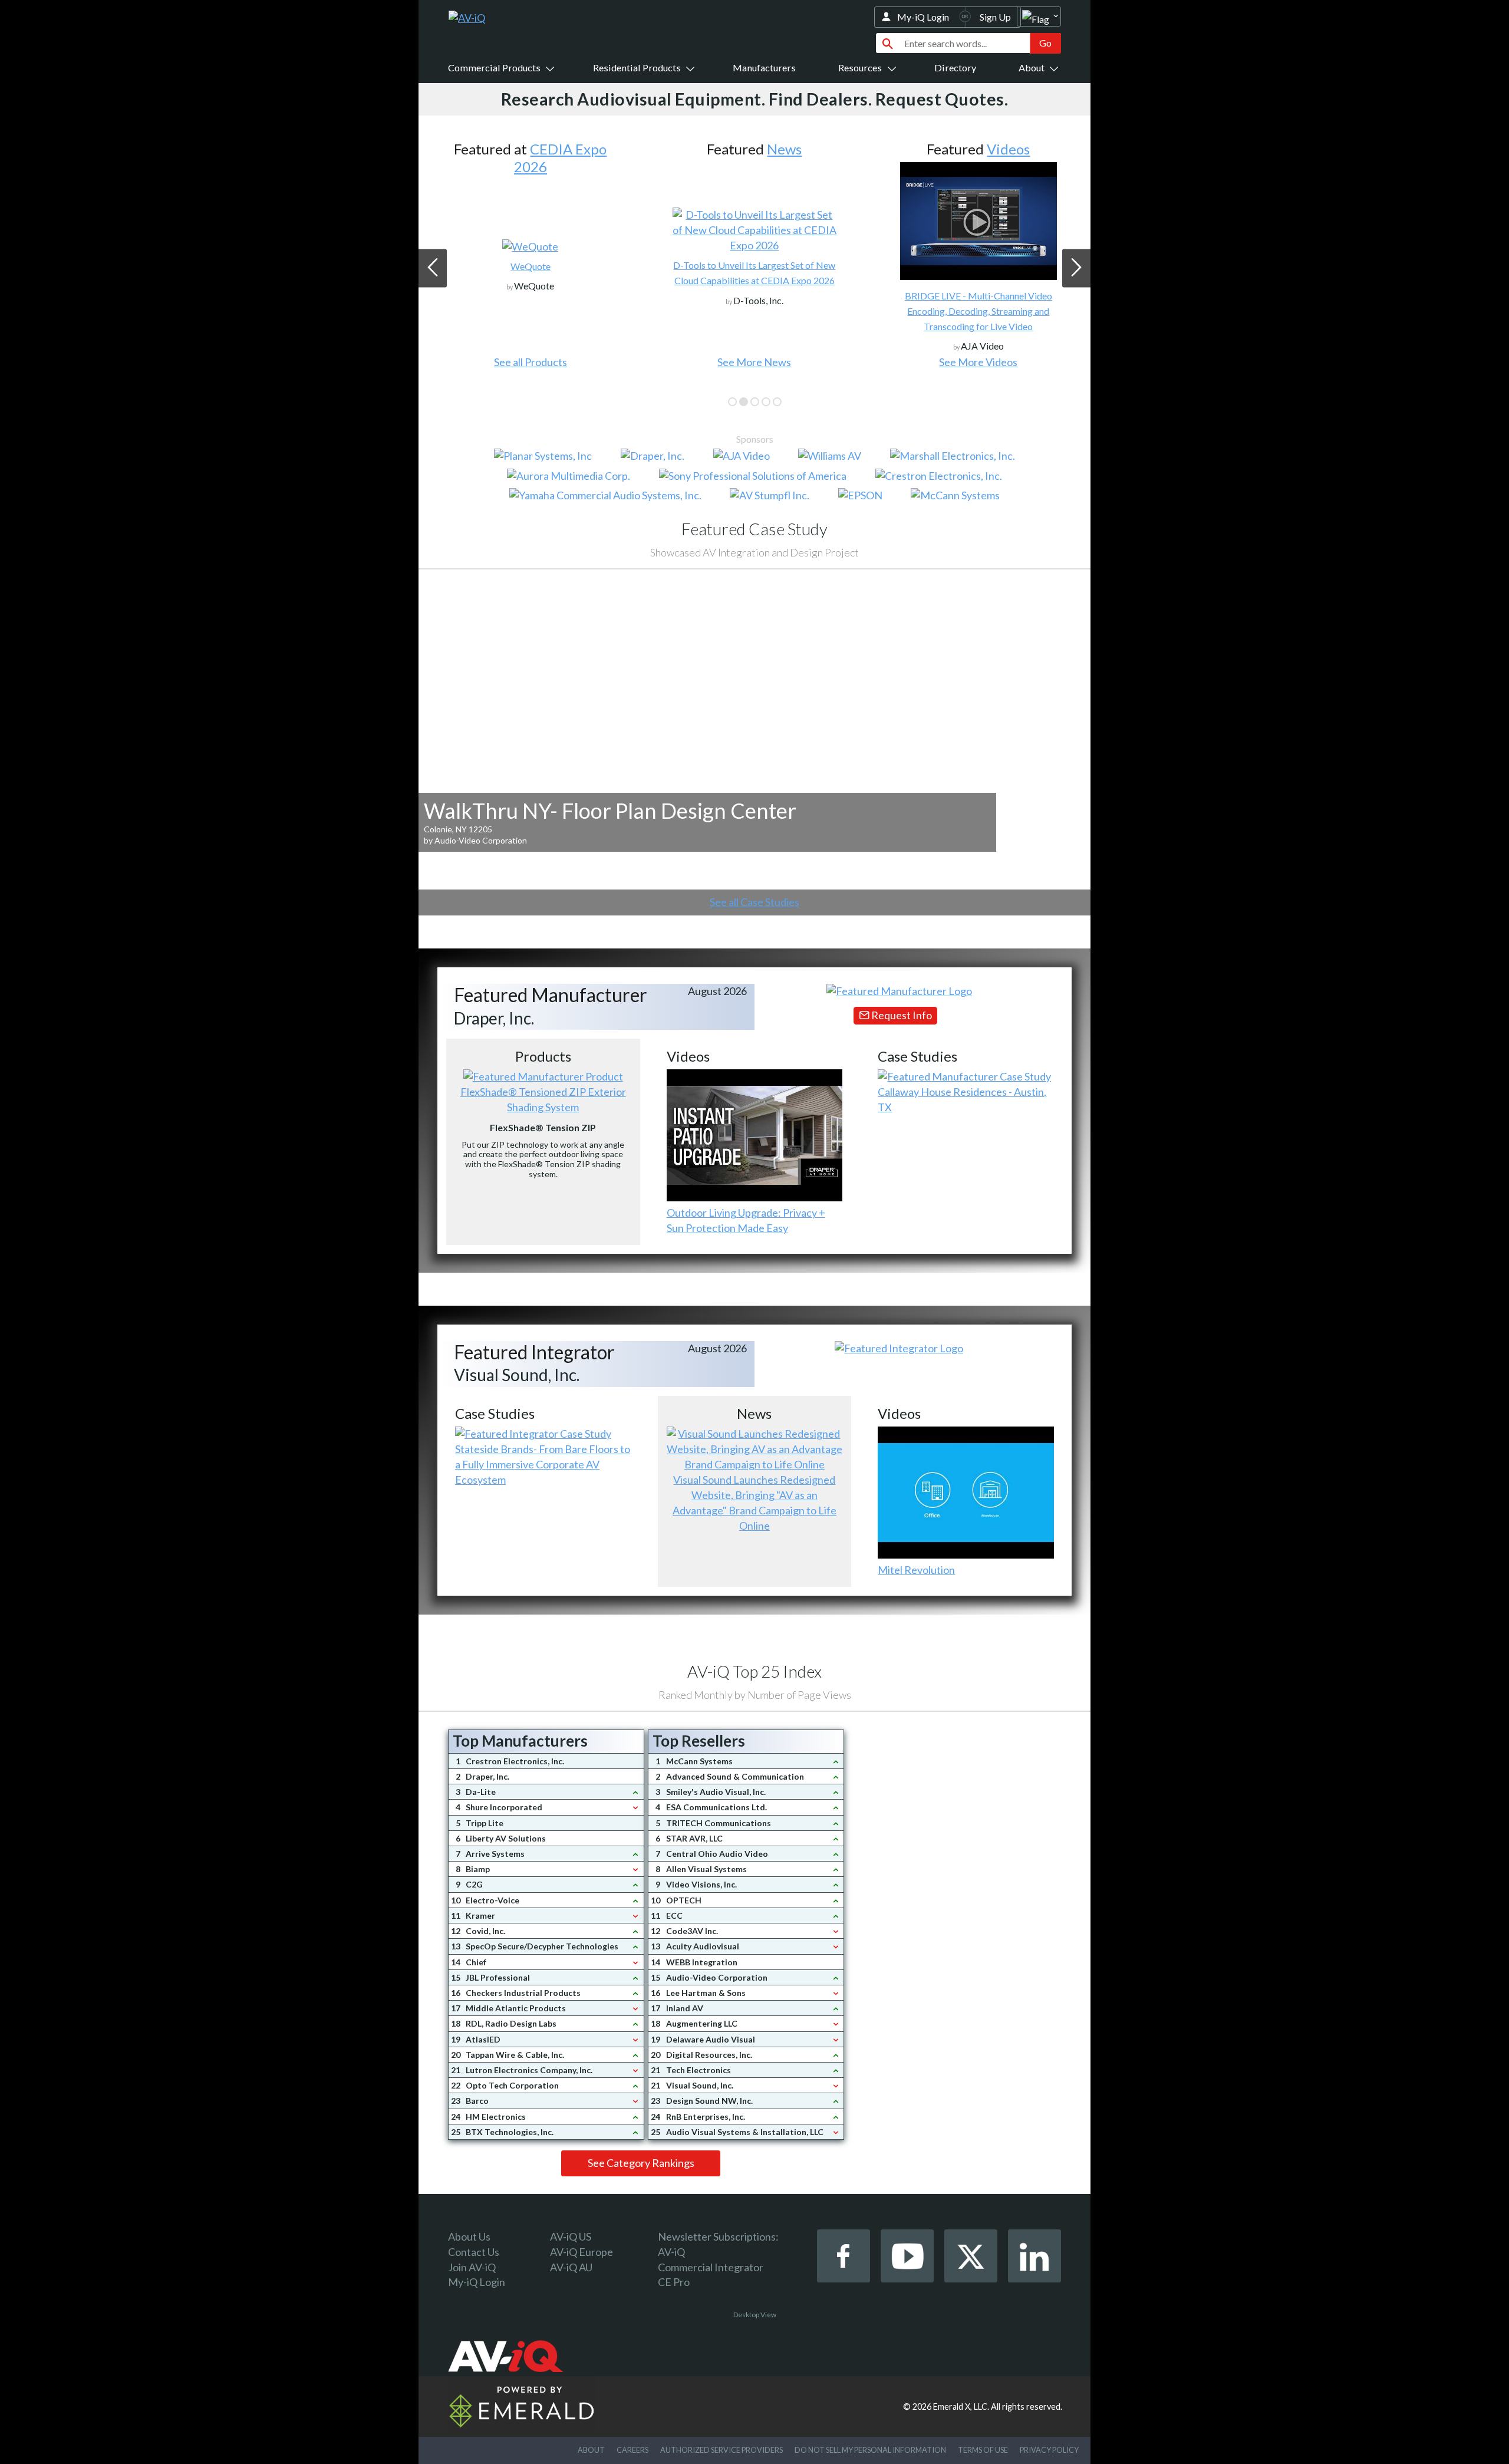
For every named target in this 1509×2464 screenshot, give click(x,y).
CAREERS (632, 2450)
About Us (469, 2236)
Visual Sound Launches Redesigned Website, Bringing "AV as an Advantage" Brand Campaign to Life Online (754, 1503)
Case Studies (1008, 149)
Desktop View (755, 2315)
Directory (955, 67)
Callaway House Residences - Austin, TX (962, 1099)
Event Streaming (978, 311)
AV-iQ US (571, 2236)
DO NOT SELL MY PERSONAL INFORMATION (870, 2450)
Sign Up (995, 17)
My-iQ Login (923, 17)
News (560, 149)
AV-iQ (671, 2252)
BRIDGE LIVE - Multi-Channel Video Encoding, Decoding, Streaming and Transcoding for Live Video (754, 311)
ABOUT (591, 2450)
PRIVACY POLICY (1049, 2450)
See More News (530, 362)
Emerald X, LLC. (961, 2407)
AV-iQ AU (571, 2267)
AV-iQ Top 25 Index (754, 1671)
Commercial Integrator (711, 2267)
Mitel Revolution (916, 1570)
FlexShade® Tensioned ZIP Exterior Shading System (543, 1099)
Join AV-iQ (472, 2267)
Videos (784, 149)
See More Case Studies (978, 362)
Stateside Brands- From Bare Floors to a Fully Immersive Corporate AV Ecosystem (543, 1464)
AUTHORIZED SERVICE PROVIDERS (721, 2450)
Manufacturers (764, 67)
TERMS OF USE (983, 2450)
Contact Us (474, 2252)
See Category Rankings (641, 2163)
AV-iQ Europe (581, 2252)
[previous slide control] (433, 268)
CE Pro (674, 2282)
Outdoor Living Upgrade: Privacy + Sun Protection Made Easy (746, 1220)
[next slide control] (1076, 268)
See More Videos (754, 362)
